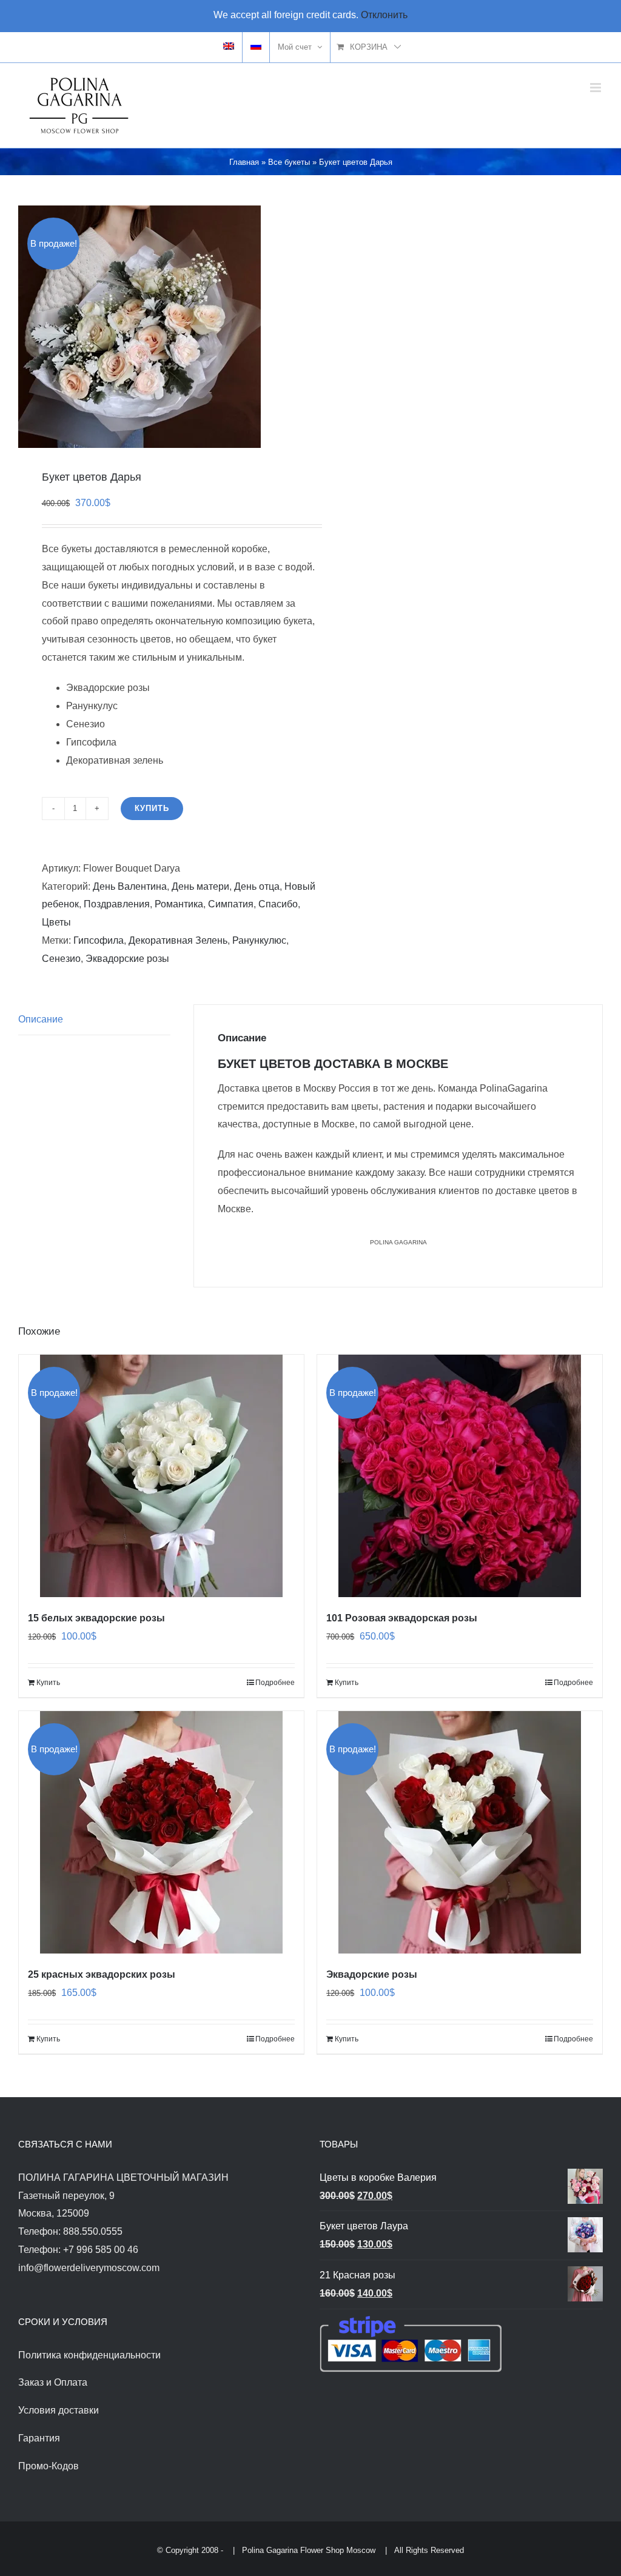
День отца (257, 886)
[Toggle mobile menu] (596, 88)
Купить (152, 808)
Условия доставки (59, 2410)
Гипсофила (99, 940)
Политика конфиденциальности (89, 2355)
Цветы (56, 922)
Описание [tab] (41, 1019)
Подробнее (275, 1683)
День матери (200, 886)
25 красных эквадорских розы (102, 1974)
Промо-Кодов (49, 2466)
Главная (244, 162)
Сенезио (61, 959)
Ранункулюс (259, 940)
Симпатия (231, 904)
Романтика (179, 904)
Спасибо (278, 904)
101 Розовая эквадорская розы (402, 1618)
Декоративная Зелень (178, 940)
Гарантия (39, 2438)
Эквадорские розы (127, 959)
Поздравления (117, 904)
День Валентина (130, 886)
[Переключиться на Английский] (229, 47)
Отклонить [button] (384, 15)
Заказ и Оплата (53, 2382)
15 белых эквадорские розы (96, 1618)
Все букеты (289, 162)
